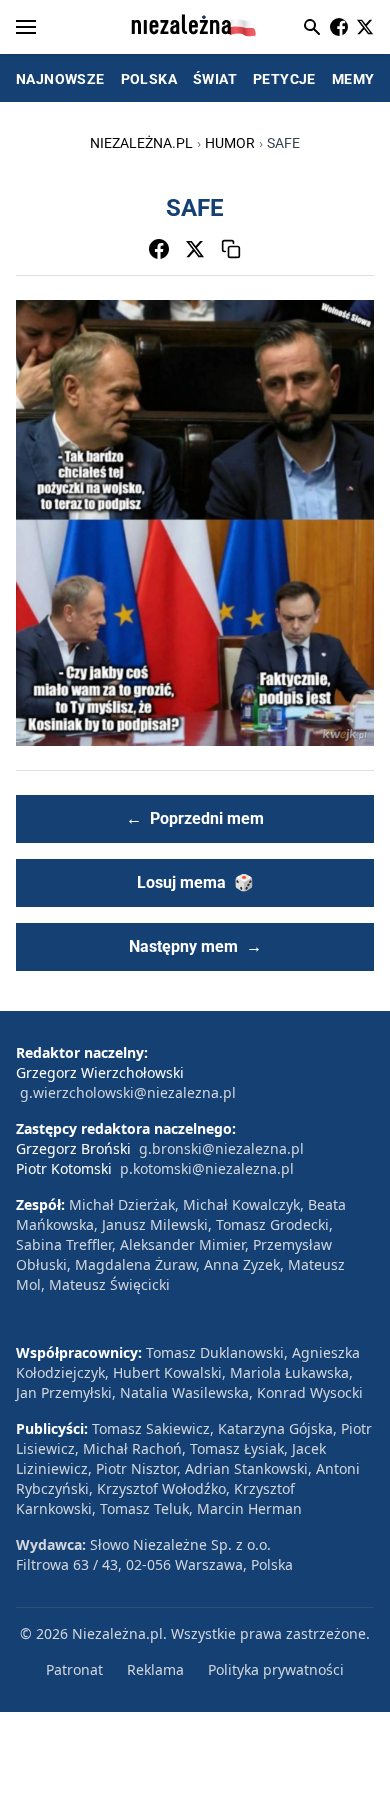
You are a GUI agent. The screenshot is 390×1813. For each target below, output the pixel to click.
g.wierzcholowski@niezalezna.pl (128, 1092)
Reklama (155, 1669)
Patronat (74, 1669)
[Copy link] (231, 249)
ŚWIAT (215, 79)
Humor (230, 143)
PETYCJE (284, 79)
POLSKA (149, 79)
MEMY (353, 79)
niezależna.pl (141, 143)
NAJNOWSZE (60, 79)
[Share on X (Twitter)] (195, 249)
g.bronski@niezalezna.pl (221, 1148)
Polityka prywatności (276, 1669)
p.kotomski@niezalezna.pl (207, 1168)
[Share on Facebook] (159, 249)
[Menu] (26, 27)
